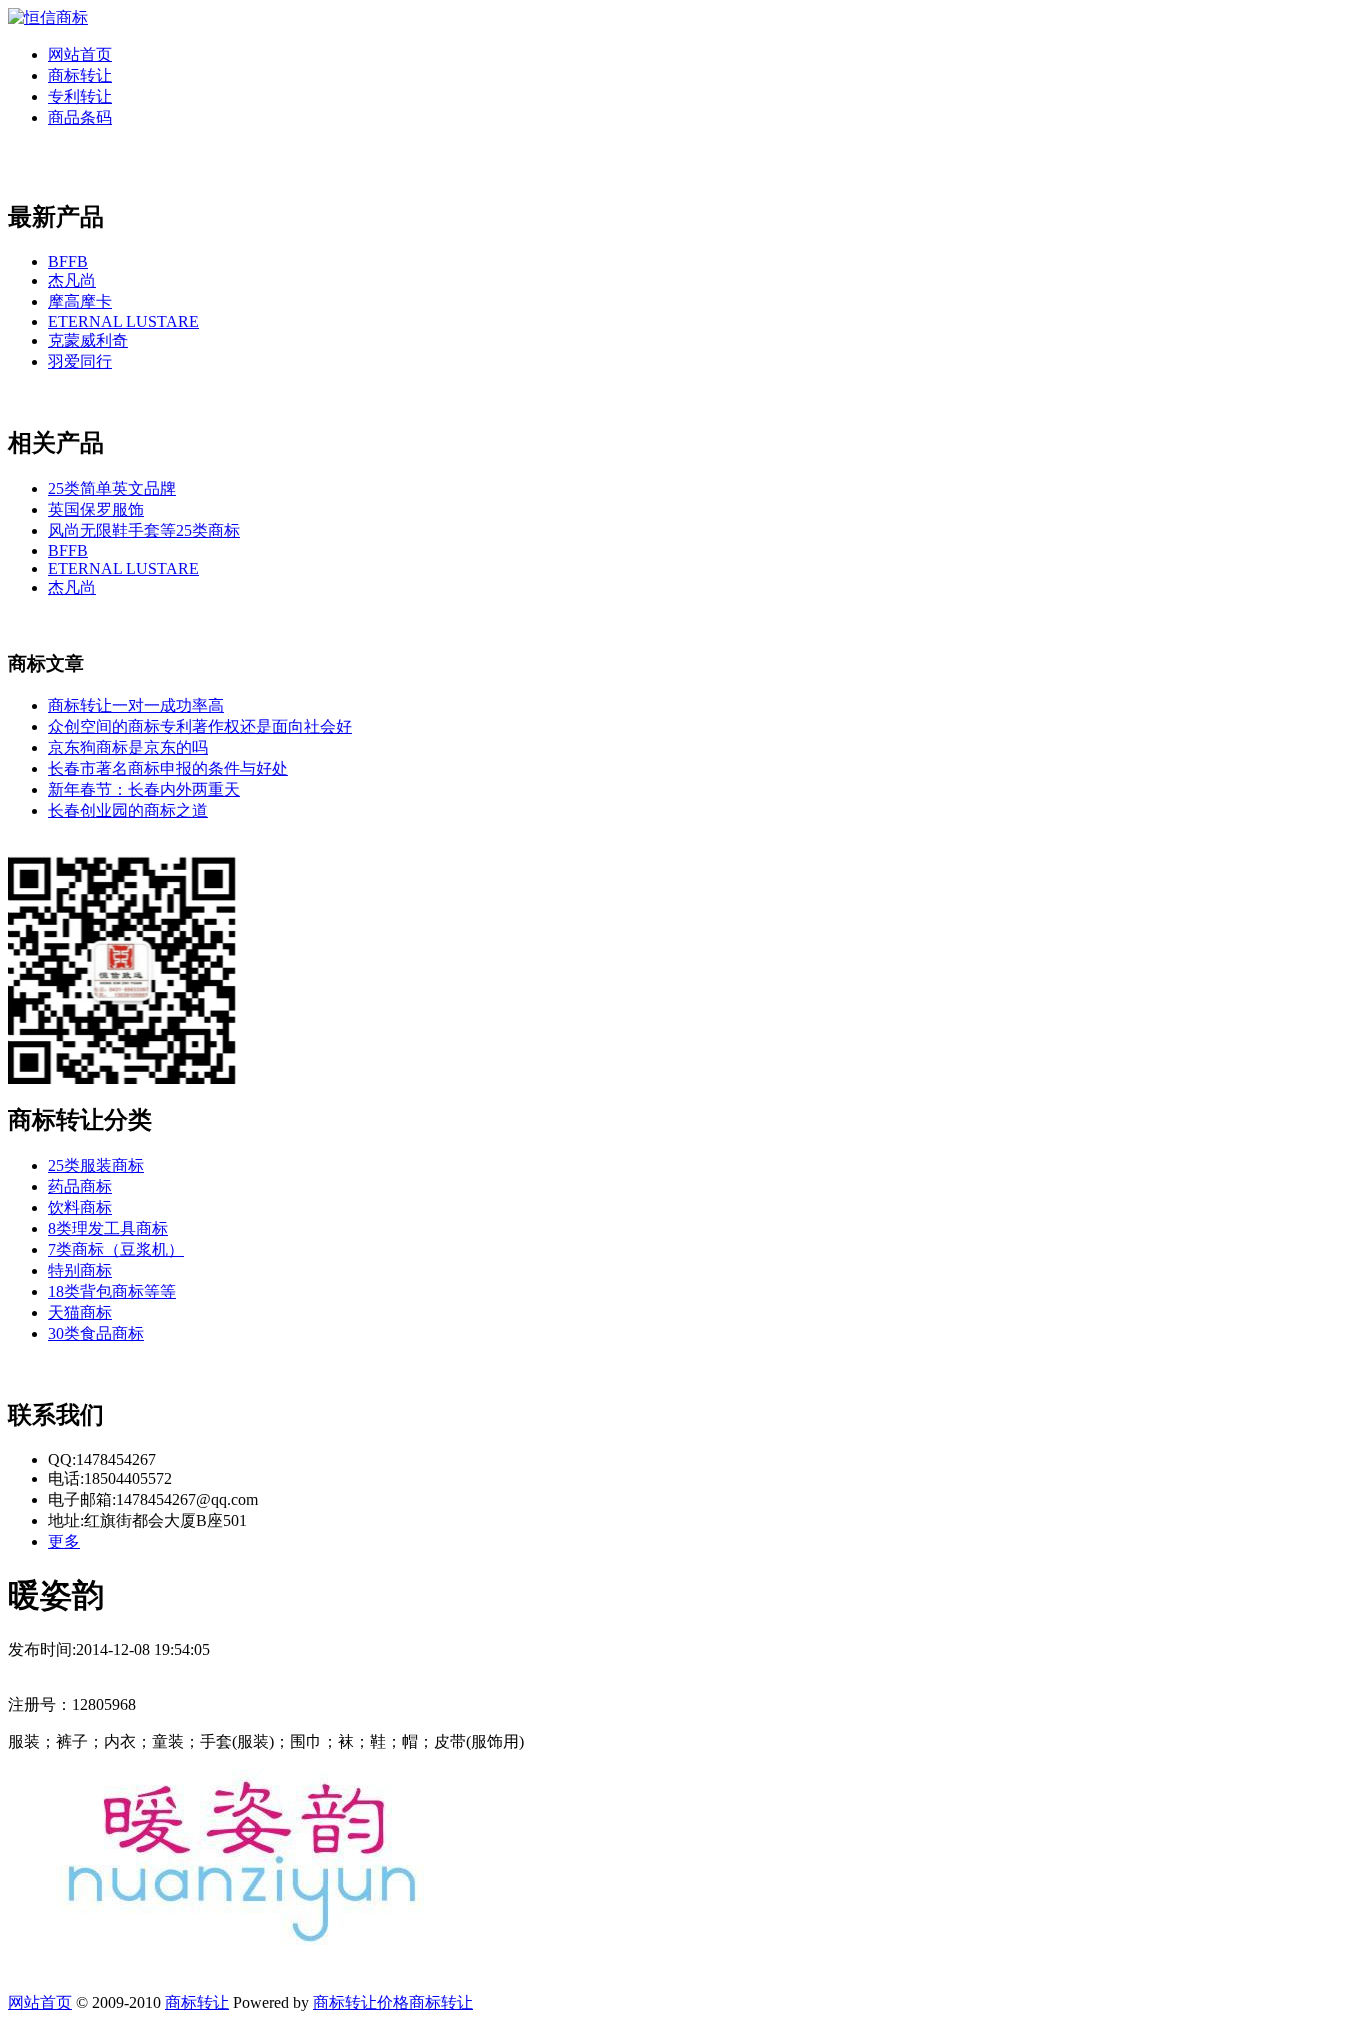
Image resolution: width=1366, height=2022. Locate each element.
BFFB (68, 261)
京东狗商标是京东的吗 (128, 747)
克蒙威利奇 (88, 340)
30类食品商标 (96, 1333)
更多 (64, 1541)
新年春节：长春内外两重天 (144, 789)
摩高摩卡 (80, 301)
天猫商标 (80, 1312)
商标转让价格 (361, 2002)
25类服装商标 (96, 1165)
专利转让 (80, 96)
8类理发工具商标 (108, 1228)
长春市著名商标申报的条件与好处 (168, 768)
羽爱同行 (80, 361)
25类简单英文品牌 (112, 488)
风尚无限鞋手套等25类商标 (144, 530)
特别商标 (80, 1270)
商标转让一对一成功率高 (136, 705)
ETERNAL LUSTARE (123, 321)
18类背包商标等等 (112, 1291)
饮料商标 (80, 1207)
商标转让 (80, 75)
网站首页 (80, 54)
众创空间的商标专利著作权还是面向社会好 (200, 726)
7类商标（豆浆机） (116, 1249)
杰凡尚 (72, 280)
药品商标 (80, 1186)
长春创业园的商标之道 (128, 810)
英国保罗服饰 (96, 509)
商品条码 (80, 117)
